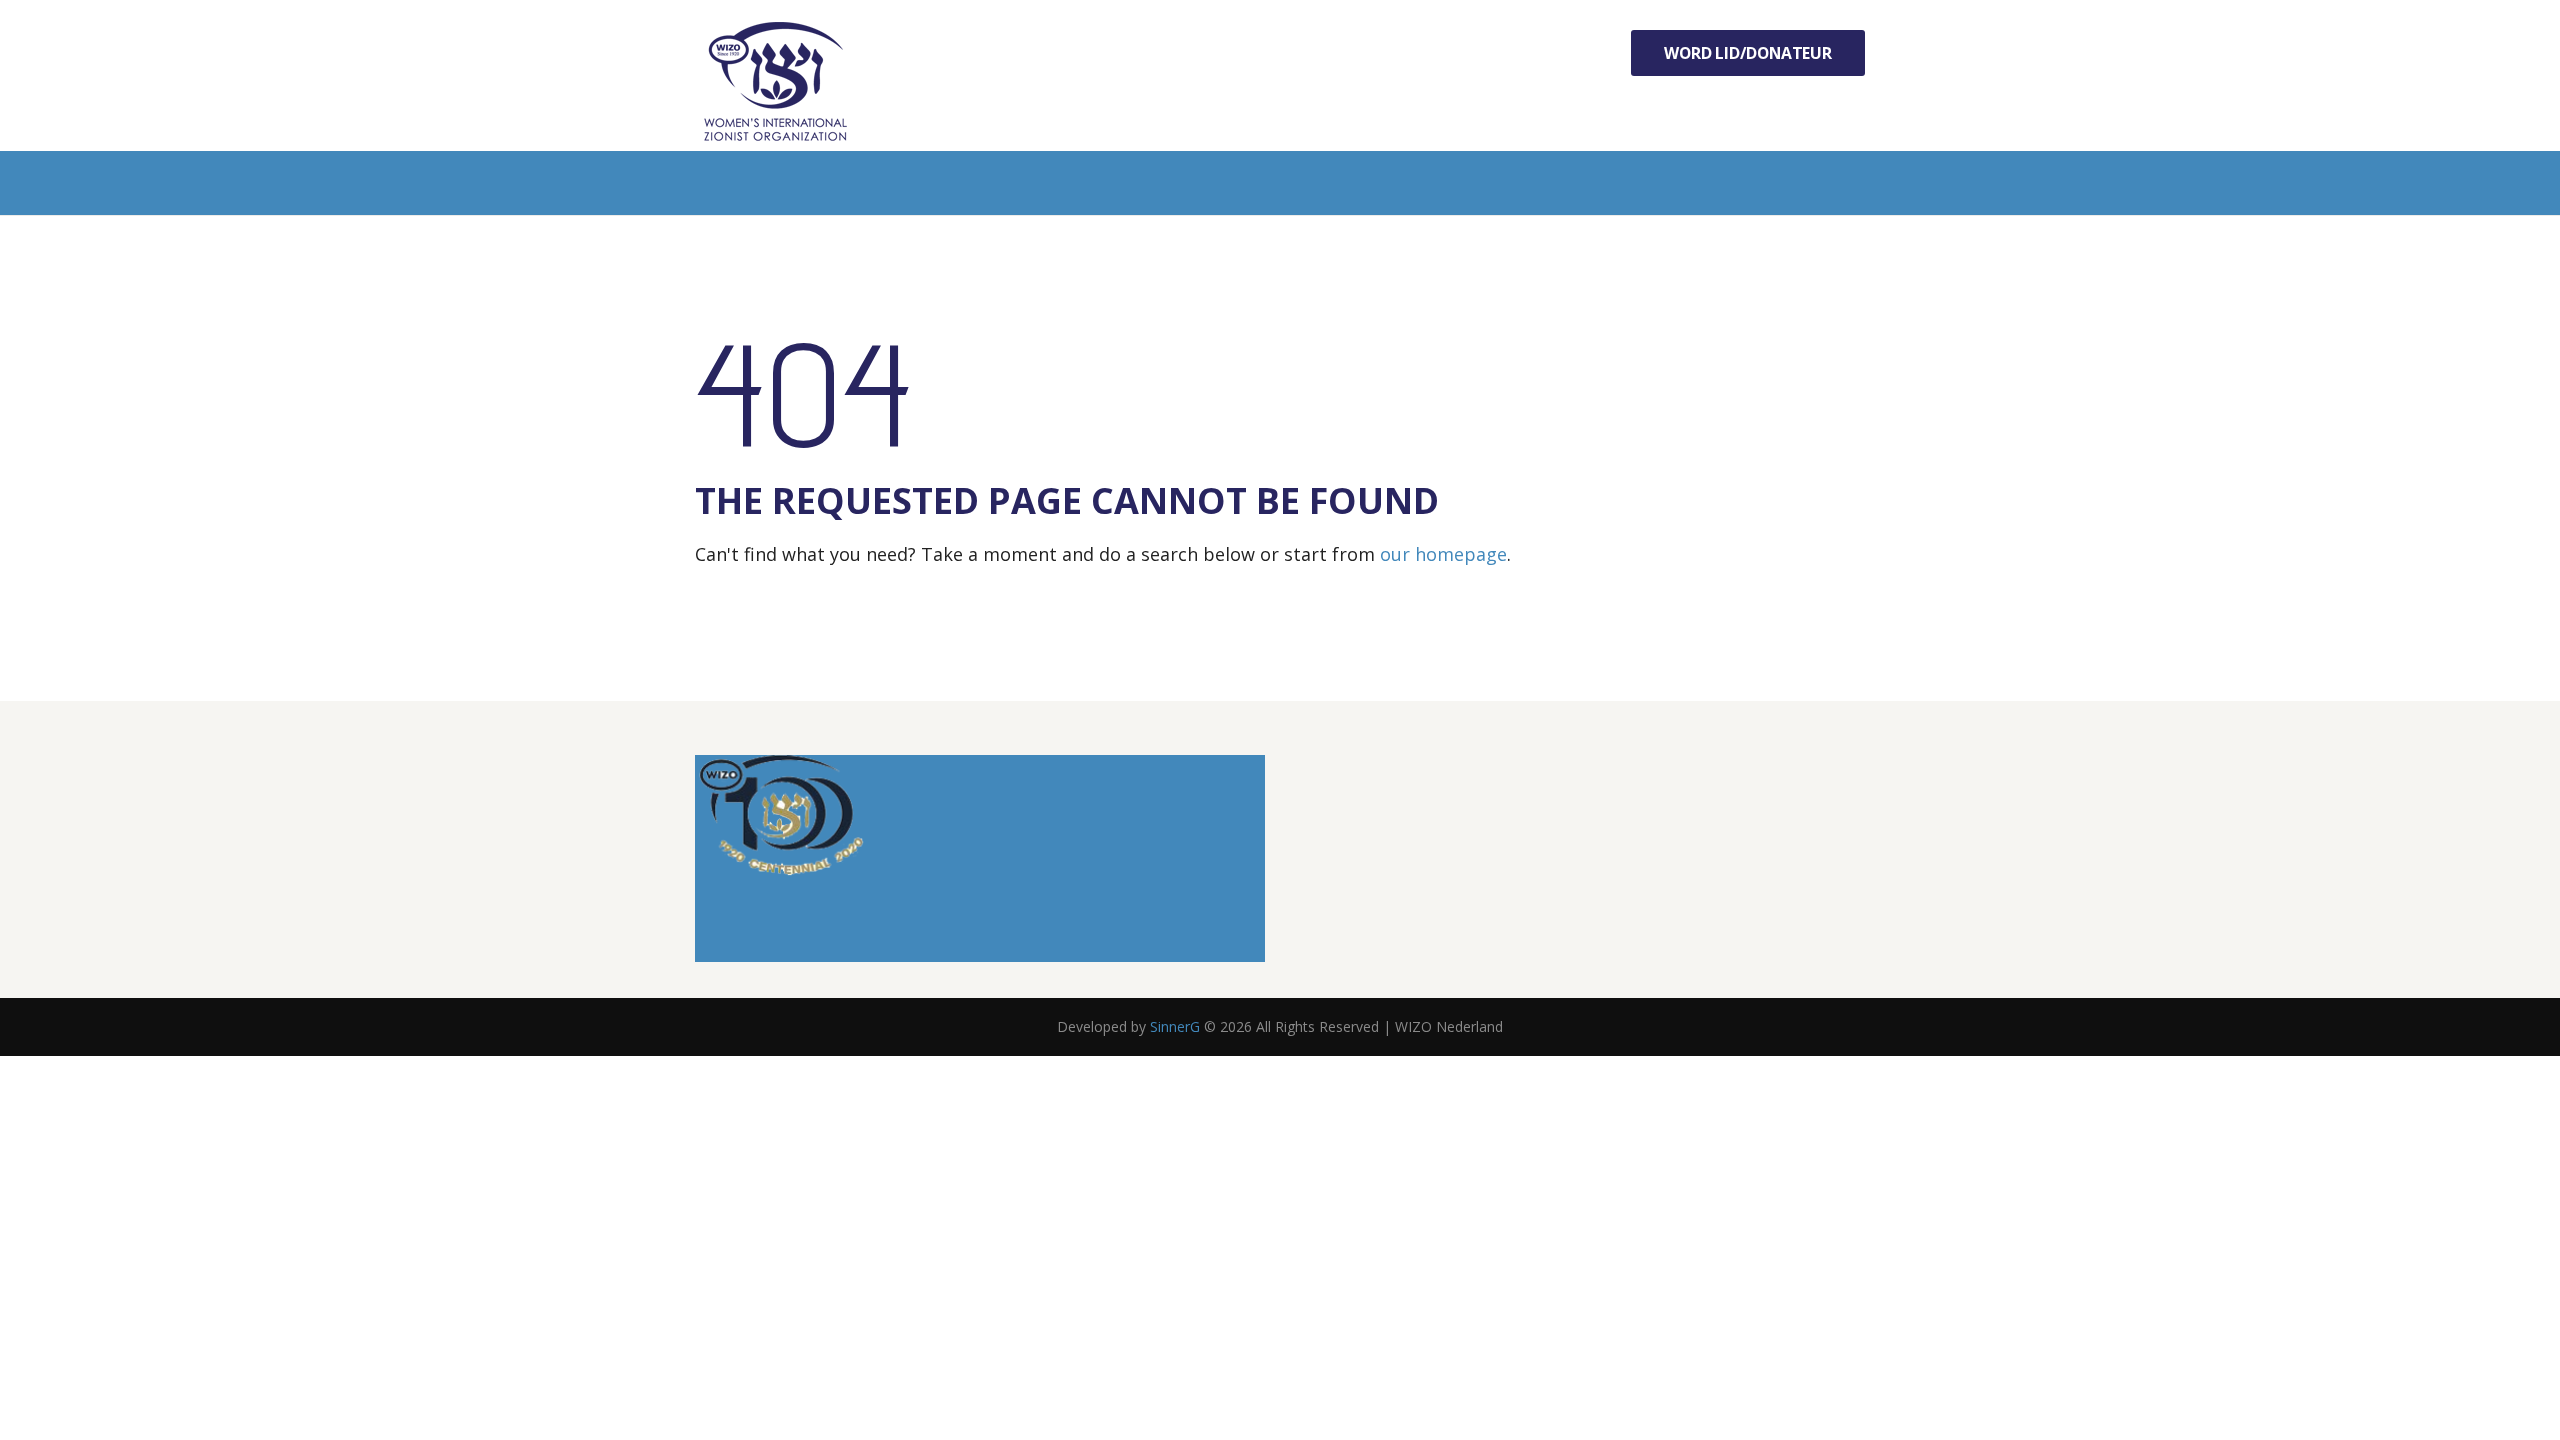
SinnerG (1175, 1026)
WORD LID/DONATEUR (1748, 53)
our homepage (1443, 554)
